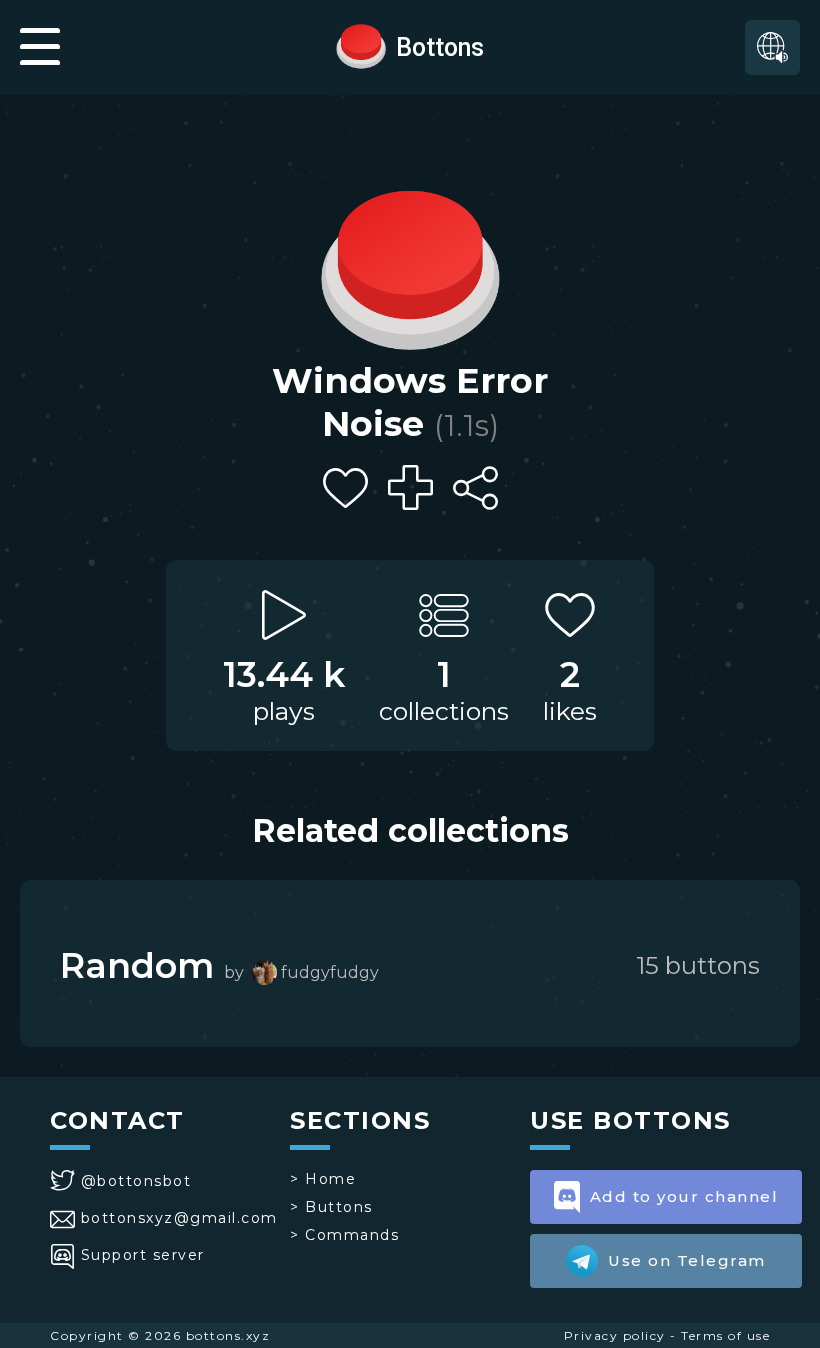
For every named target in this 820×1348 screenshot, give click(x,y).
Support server (143, 1255)
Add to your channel (684, 1196)
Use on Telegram (687, 1260)
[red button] (361, 45)
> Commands (344, 1235)
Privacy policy (615, 1335)
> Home (323, 1179)
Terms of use (725, 1335)
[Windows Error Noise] (410, 265)
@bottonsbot (136, 1181)
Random (137, 965)
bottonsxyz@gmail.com (179, 1218)
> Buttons (331, 1207)
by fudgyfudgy (301, 972)
